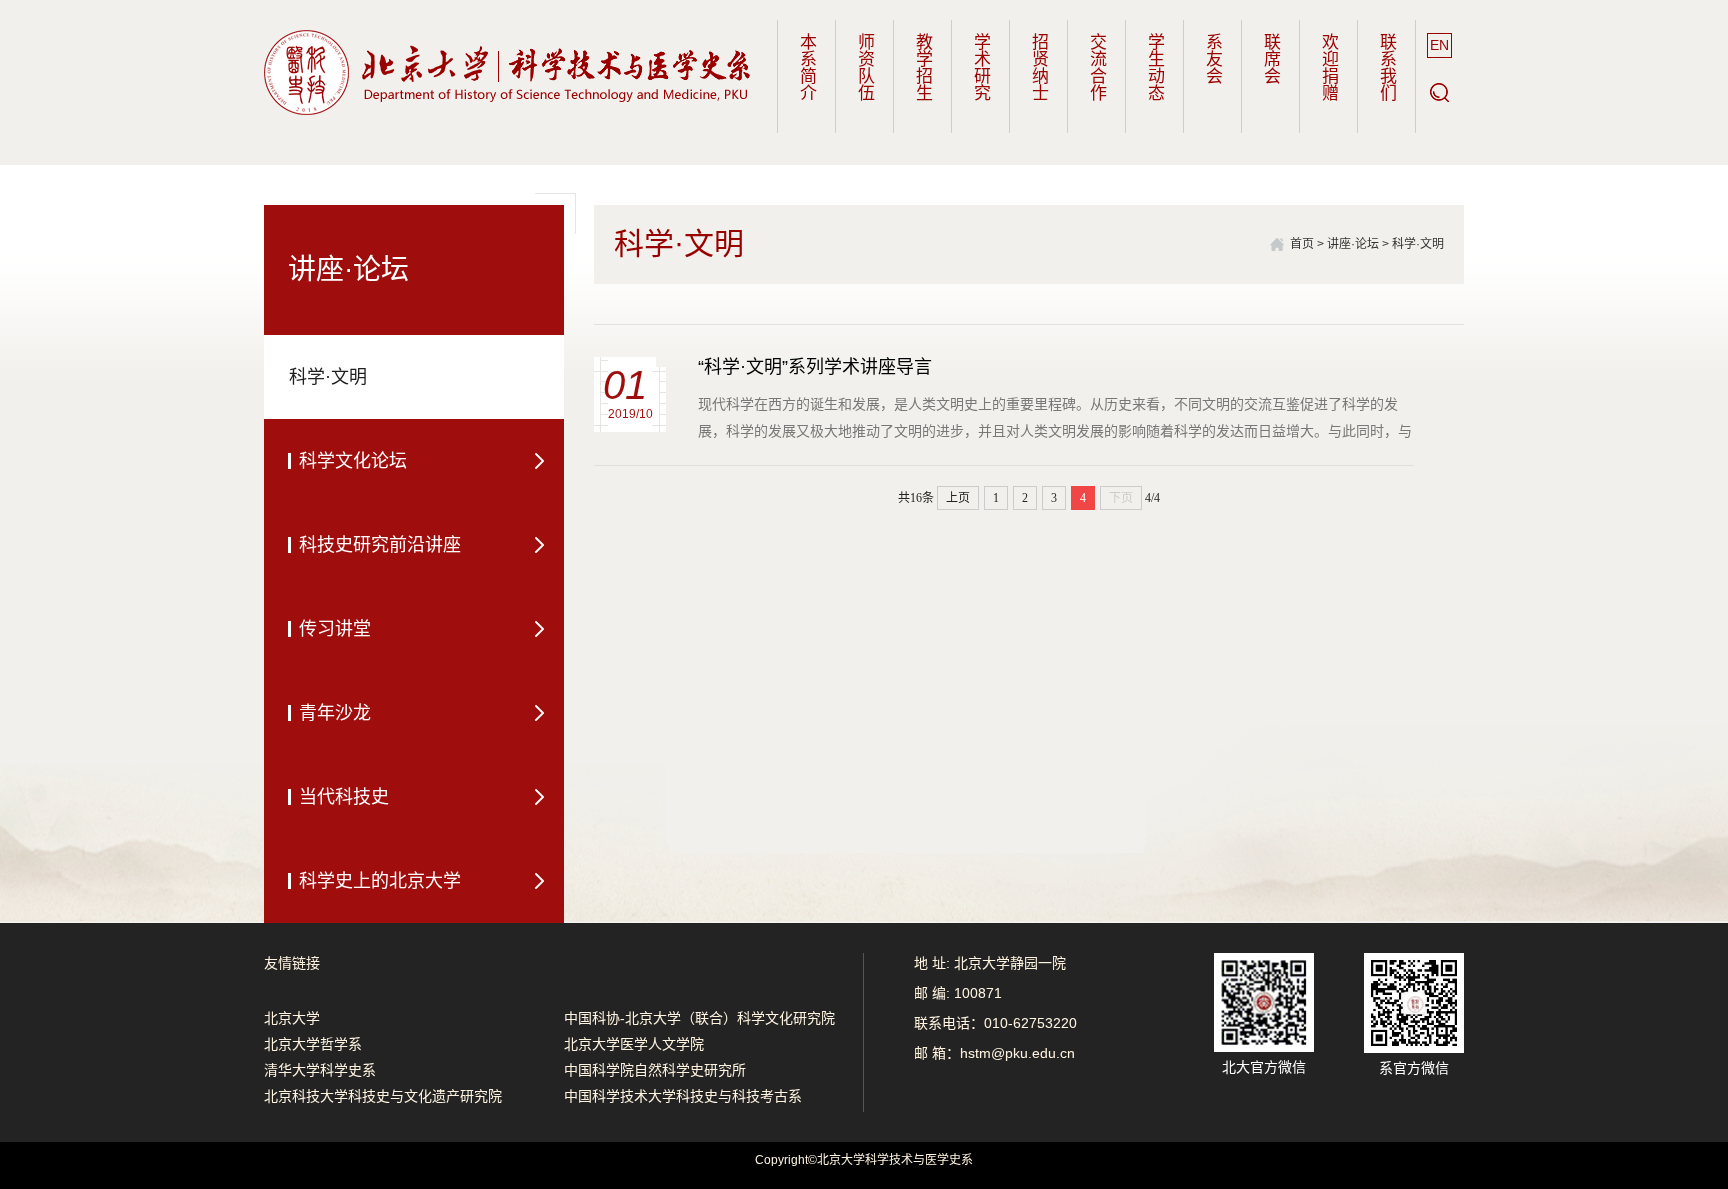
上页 (958, 498)
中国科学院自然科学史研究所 (655, 1070)
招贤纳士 (1038, 67)
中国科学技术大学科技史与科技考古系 (683, 1096)
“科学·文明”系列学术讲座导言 (815, 367)
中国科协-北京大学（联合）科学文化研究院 (699, 1018)
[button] (1439, 92)
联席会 (1270, 58)
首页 (1302, 244)
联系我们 (1386, 67)
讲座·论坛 (1353, 244)
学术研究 (980, 67)
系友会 (1212, 58)
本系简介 (806, 67)
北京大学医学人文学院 (634, 1044)
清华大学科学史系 (320, 1070)
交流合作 (1096, 67)
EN (1439, 45)
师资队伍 (864, 67)
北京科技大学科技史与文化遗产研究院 (383, 1096)
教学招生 (922, 67)
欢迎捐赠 (1328, 67)
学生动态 (1154, 67)
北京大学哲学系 (313, 1044)
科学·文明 (1418, 244)
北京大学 (292, 1018)
